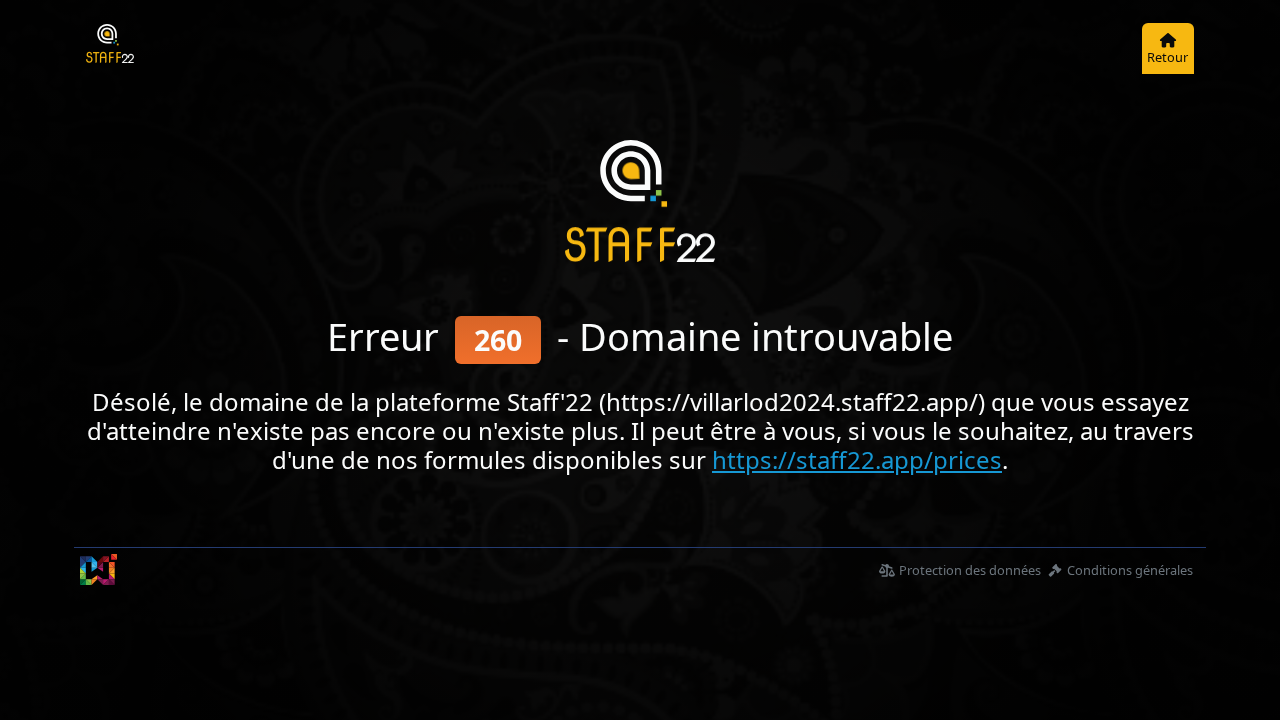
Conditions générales (1130, 570)
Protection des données (970, 570)
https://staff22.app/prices (857, 459)
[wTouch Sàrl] (98, 569)
